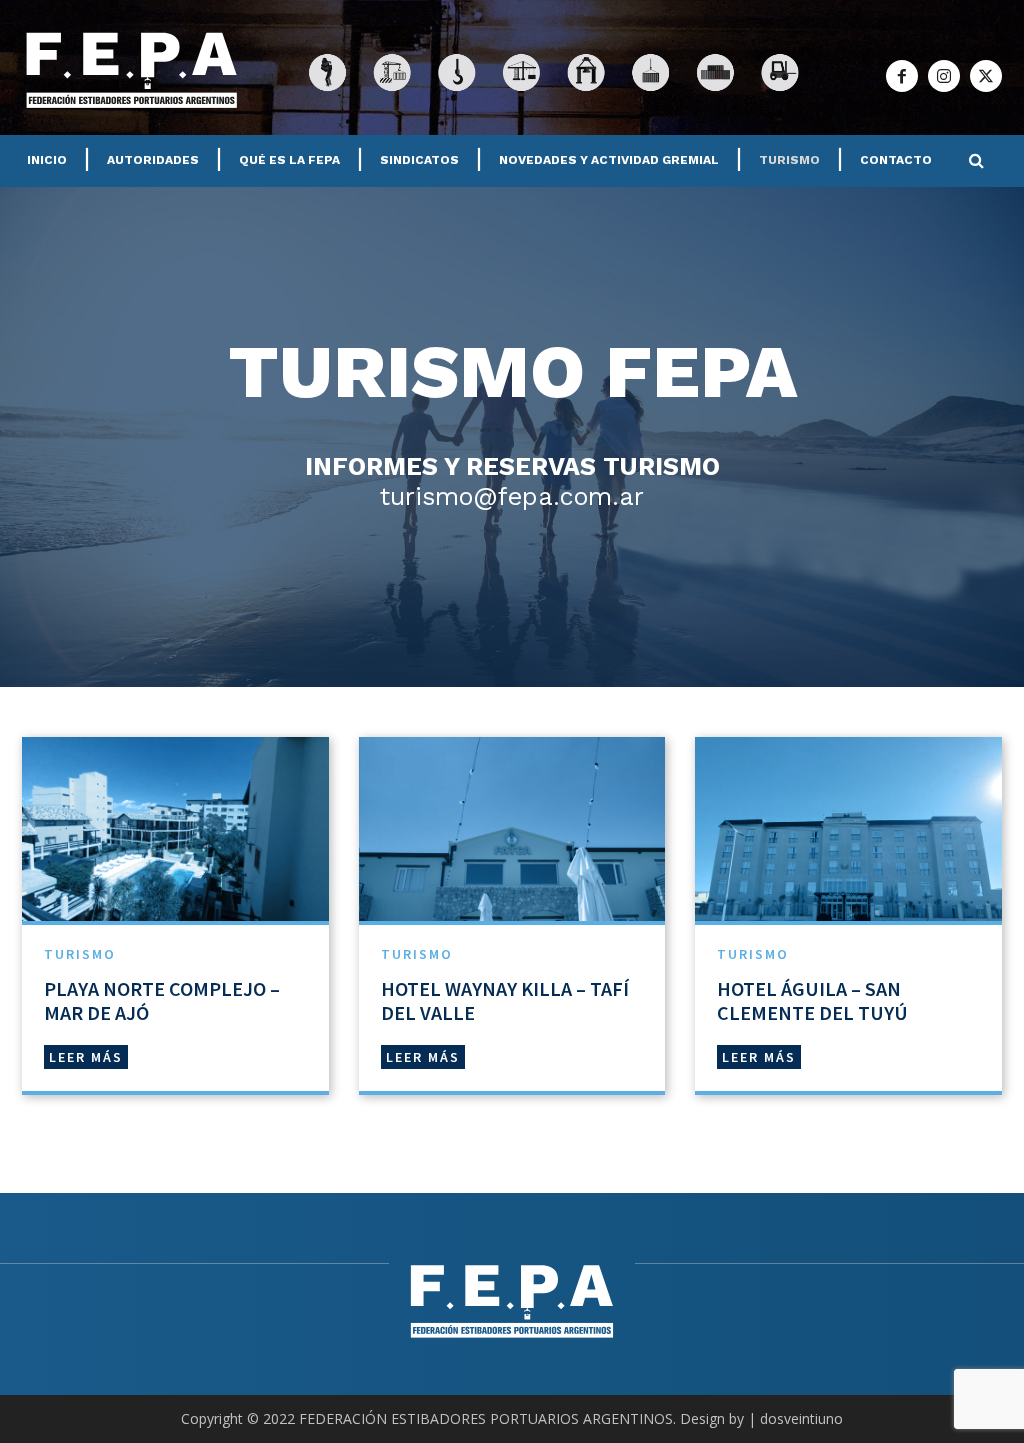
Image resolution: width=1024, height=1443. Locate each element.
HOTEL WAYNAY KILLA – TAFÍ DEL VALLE (505, 1000)
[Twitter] (986, 76)
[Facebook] (902, 76)
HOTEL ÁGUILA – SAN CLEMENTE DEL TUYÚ (812, 1000)
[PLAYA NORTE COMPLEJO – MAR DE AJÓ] (175, 829)
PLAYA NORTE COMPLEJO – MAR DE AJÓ (162, 1000)
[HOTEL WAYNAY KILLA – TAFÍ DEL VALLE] (512, 829)
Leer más (86, 1057)
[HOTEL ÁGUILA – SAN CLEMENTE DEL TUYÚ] (848, 829)
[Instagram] (944, 76)
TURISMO (80, 954)
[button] (976, 160)
